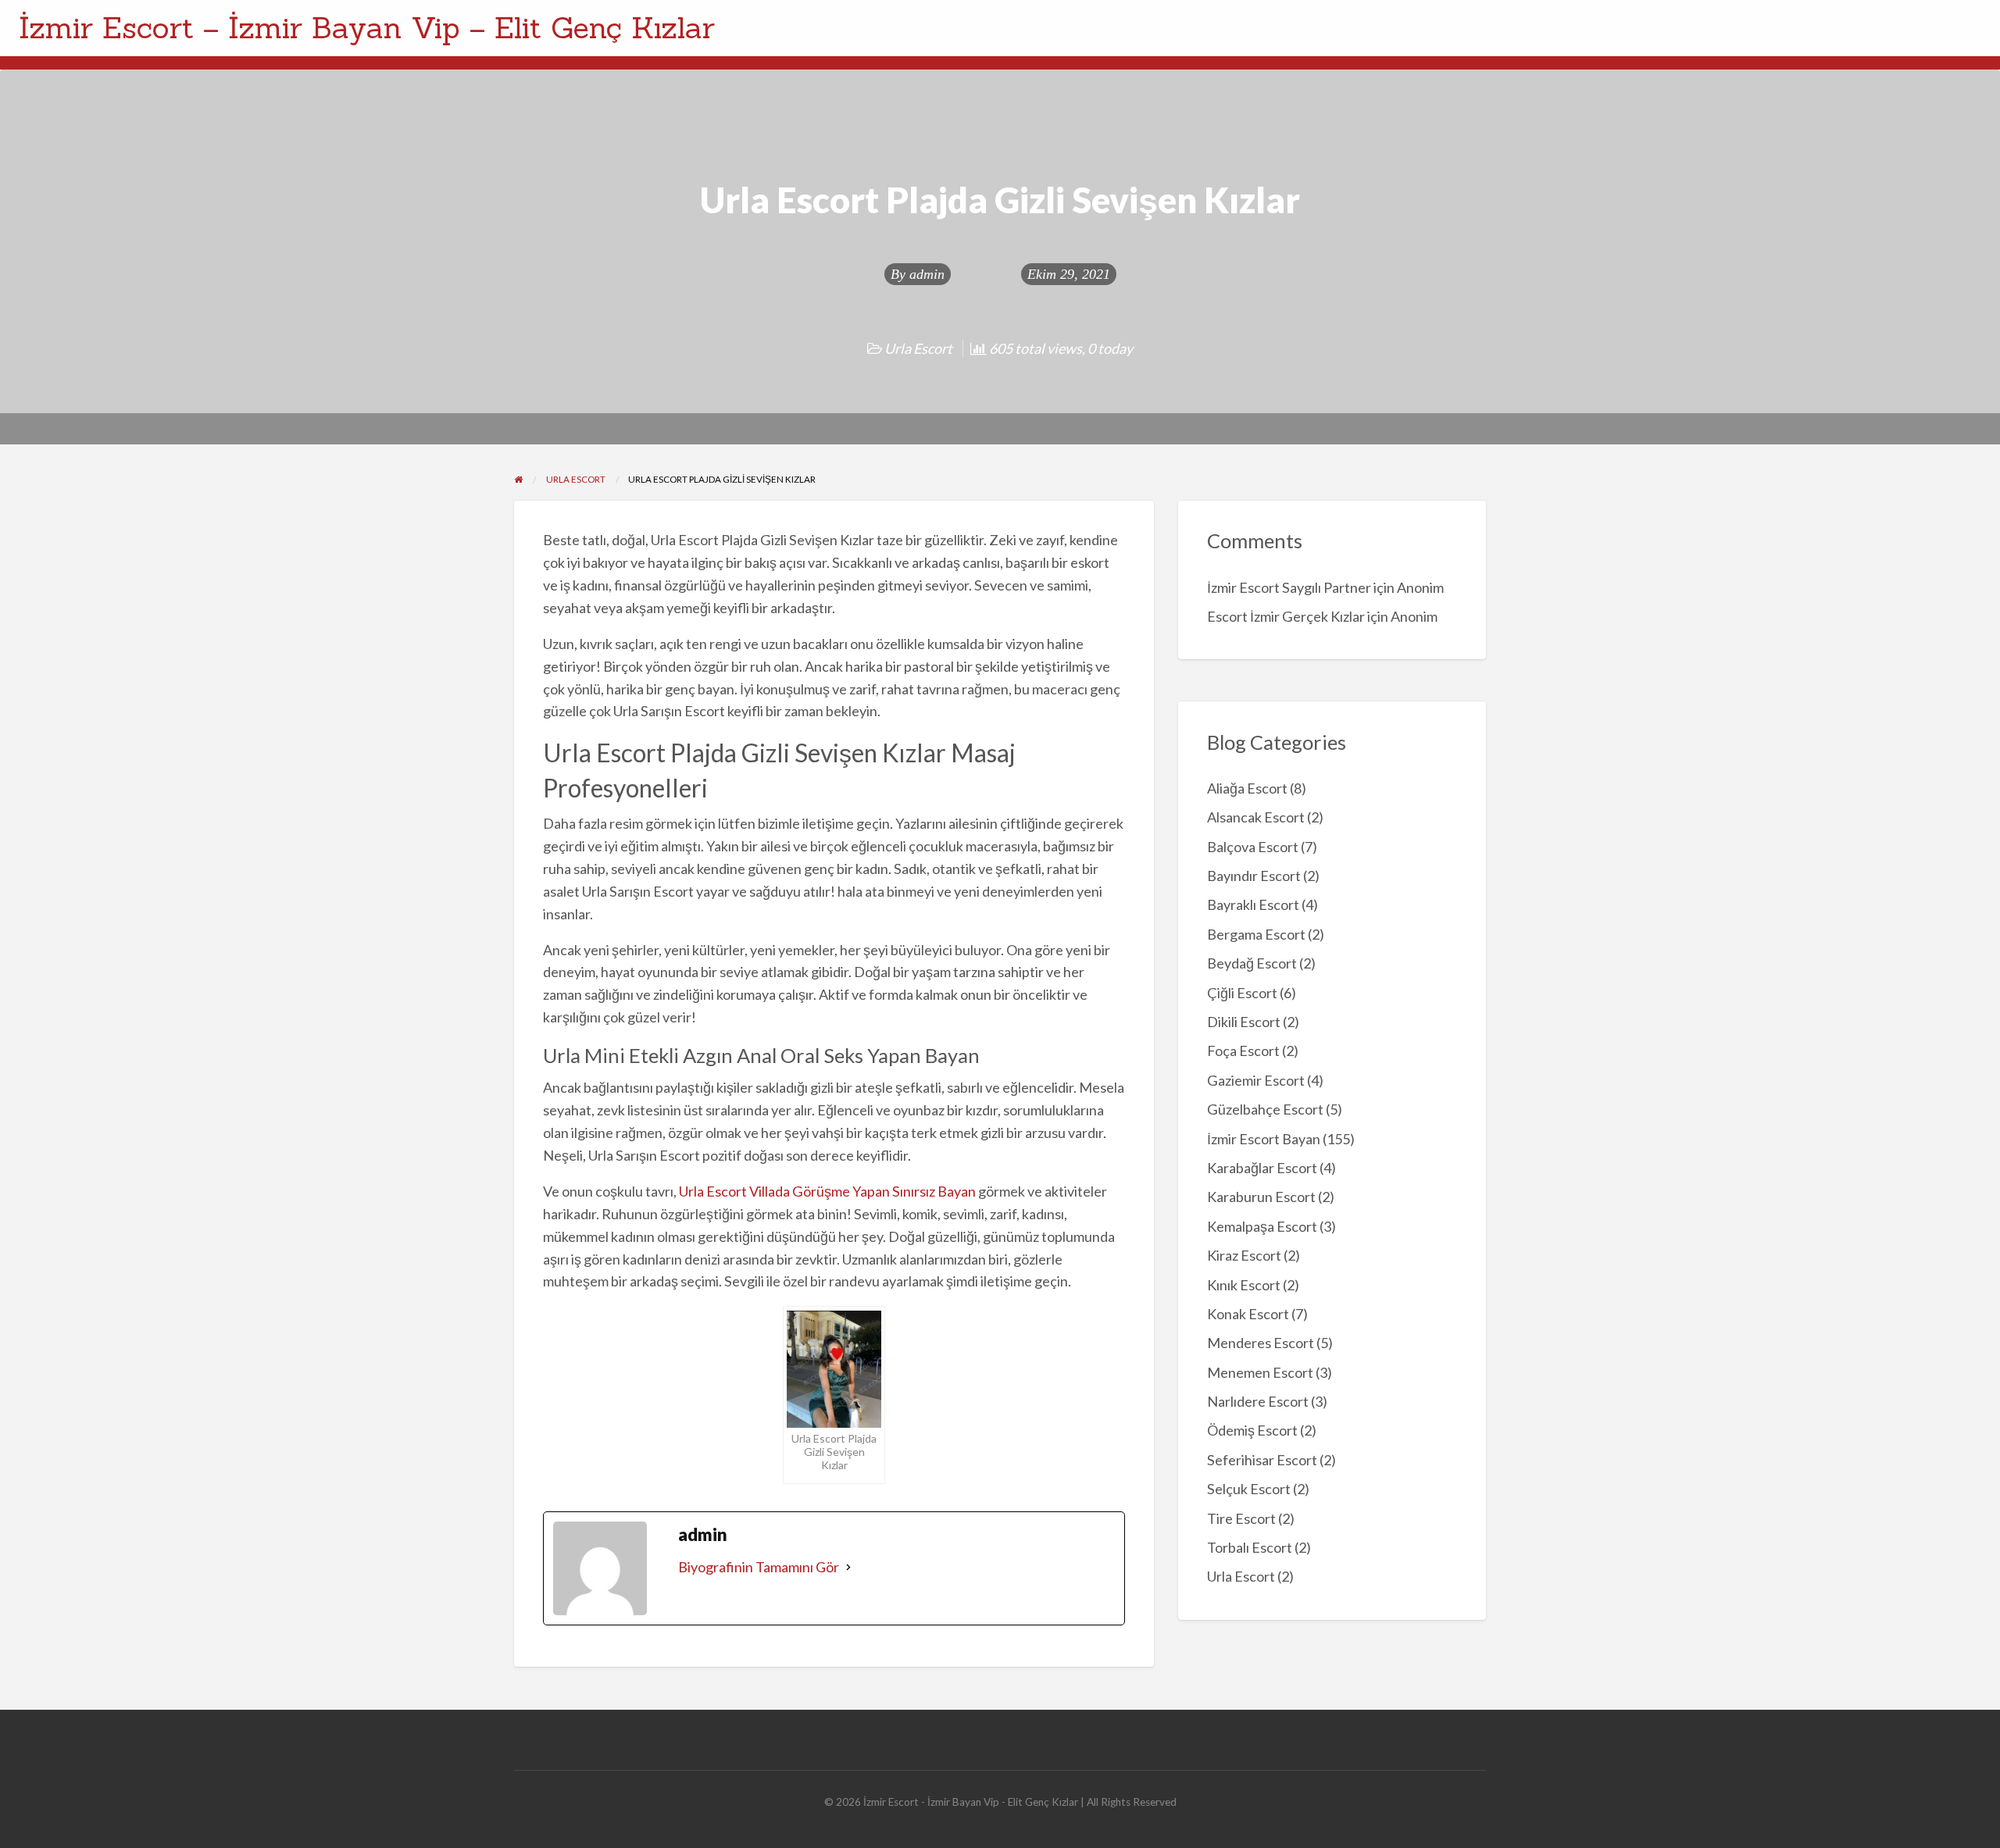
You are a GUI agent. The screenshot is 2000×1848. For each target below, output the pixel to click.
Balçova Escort (1253, 847)
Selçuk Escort (1249, 1489)
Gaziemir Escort (1256, 1080)
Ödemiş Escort (1252, 1430)
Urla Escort (918, 348)
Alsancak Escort (1256, 817)
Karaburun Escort (1261, 1197)
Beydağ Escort (1252, 963)
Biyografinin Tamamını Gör (759, 1567)
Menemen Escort (1260, 1372)
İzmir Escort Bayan (1264, 1139)
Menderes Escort (1261, 1343)
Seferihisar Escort (1262, 1460)
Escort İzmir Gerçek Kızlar (1286, 616)
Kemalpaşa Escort (1262, 1226)
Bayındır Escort (1254, 876)
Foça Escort (1243, 1051)
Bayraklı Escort (1253, 904)
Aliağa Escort (1247, 788)
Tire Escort (1241, 1518)
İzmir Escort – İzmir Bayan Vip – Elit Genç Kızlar (367, 27)
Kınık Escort (1244, 1285)
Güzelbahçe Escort (1265, 1109)
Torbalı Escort (1250, 1547)
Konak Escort (1248, 1314)
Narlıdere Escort (1258, 1401)
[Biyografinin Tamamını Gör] (848, 1567)
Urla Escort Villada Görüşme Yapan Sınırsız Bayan (827, 1191)
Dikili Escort (1244, 1022)
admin (927, 274)
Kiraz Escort (1244, 1255)
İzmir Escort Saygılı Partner (1289, 587)
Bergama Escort (1256, 934)
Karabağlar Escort (1262, 1168)
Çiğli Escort (1242, 993)
